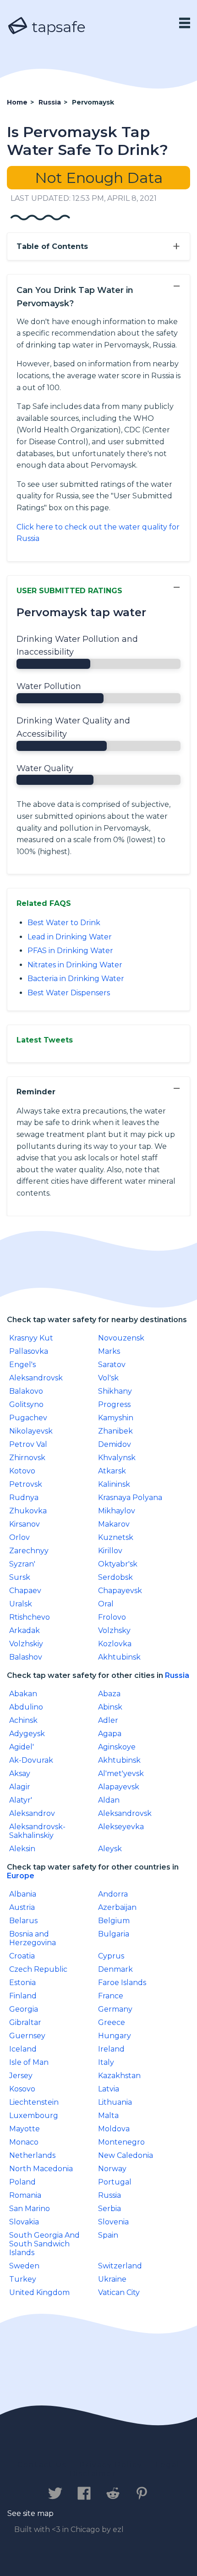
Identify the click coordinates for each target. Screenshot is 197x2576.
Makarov (114, 1524)
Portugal (115, 2182)
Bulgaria (114, 1934)
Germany (115, 2009)
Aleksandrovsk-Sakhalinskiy (37, 1831)
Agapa (110, 1734)
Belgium (114, 1921)
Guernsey (27, 2036)
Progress (114, 1404)
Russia (177, 1675)
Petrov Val (28, 1444)
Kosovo (22, 2089)
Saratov (112, 1365)
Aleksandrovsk (36, 1378)
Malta (108, 2115)
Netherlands (32, 2155)
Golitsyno (26, 1404)
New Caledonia (126, 2155)
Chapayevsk (120, 1591)
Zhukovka (28, 1511)
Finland (23, 1996)
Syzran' (22, 1564)
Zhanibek (115, 1431)
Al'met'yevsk (121, 1773)
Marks (109, 1351)
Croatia (22, 1956)
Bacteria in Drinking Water (76, 979)
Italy (106, 2062)
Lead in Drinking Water (70, 937)
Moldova (114, 2129)
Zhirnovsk (27, 1458)
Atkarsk (112, 1471)
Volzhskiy (26, 1644)
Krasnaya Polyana (130, 1498)
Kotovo (22, 1471)
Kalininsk (114, 1484)
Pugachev (28, 1418)
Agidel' (22, 1747)
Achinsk (23, 1720)
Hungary (115, 2036)
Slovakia (24, 2222)
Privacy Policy (111, 2465)
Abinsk (110, 1707)
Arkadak (25, 1630)
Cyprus (111, 1956)
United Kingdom (39, 2292)
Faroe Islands (122, 1983)
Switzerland (120, 2266)
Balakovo (26, 1391)
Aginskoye (117, 1747)
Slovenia (113, 2222)
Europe (21, 1876)
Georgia (24, 2009)
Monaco (24, 2142)
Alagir (20, 1787)
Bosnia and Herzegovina (33, 1938)
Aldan (109, 1800)
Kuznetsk (116, 1537)
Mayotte (25, 2129)
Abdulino (26, 1707)
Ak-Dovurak (31, 1760)
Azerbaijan (117, 1907)
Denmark (115, 1969)
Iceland (23, 2049)
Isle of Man (29, 2062)
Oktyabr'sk (118, 1564)
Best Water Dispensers (69, 993)
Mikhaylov (117, 1511)
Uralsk (21, 1604)
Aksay (20, 1773)
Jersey (21, 2076)
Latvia (109, 2089)
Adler (108, 1720)
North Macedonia (41, 2169)
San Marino (30, 2209)
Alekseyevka (121, 1827)
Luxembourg (34, 2115)
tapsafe (57, 27)
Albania (23, 1894)
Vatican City (119, 2292)
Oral (106, 1604)
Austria (22, 1907)
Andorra (113, 1894)
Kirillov (110, 1551)
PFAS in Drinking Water (70, 951)
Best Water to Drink (64, 923)
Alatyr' (21, 1800)
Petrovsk (26, 1484)
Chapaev (25, 1591)
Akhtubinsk (119, 1657)
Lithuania (115, 2102)
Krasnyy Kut (31, 1338)
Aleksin (22, 1849)
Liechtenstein (34, 2102)
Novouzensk (121, 1338)
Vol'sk (108, 1378)
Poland (22, 2182)
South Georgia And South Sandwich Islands (44, 2244)
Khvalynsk (117, 1458)
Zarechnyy (29, 1551)
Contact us (42, 2465)
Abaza (109, 1694)
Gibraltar (25, 2022)
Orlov (19, 1537)
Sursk (20, 1577)
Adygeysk (27, 1734)
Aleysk (110, 1849)
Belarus (23, 1921)
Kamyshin (116, 1418)
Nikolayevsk (31, 1431)
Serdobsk (115, 1577)
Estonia (22, 1983)
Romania (25, 2195)
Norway (112, 2169)
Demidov (115, 1444)
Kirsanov (25, 1524)
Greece (112, 2022)
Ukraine (112, 2279)
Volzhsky (114, 1630)
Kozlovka (115, 1644)
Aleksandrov (32, 1813)
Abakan (23, 1694)
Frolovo (112, 1617)
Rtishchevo (30, 1617)
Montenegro (121, 2142)
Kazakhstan (119, 2076)
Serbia (109, 2209)
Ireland (111, 2049)
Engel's (22, 1365)
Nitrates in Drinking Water (75, 965)
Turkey (23, 2279)
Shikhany (115, 1391)
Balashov (26, 1657)
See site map (30, 2513)
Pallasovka (29, 1351)
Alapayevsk (119, 1787)
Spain (108, 2235)
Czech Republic (38, 1969)
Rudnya (24, 1498)
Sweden (24, 2266)
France (111, 1996)
